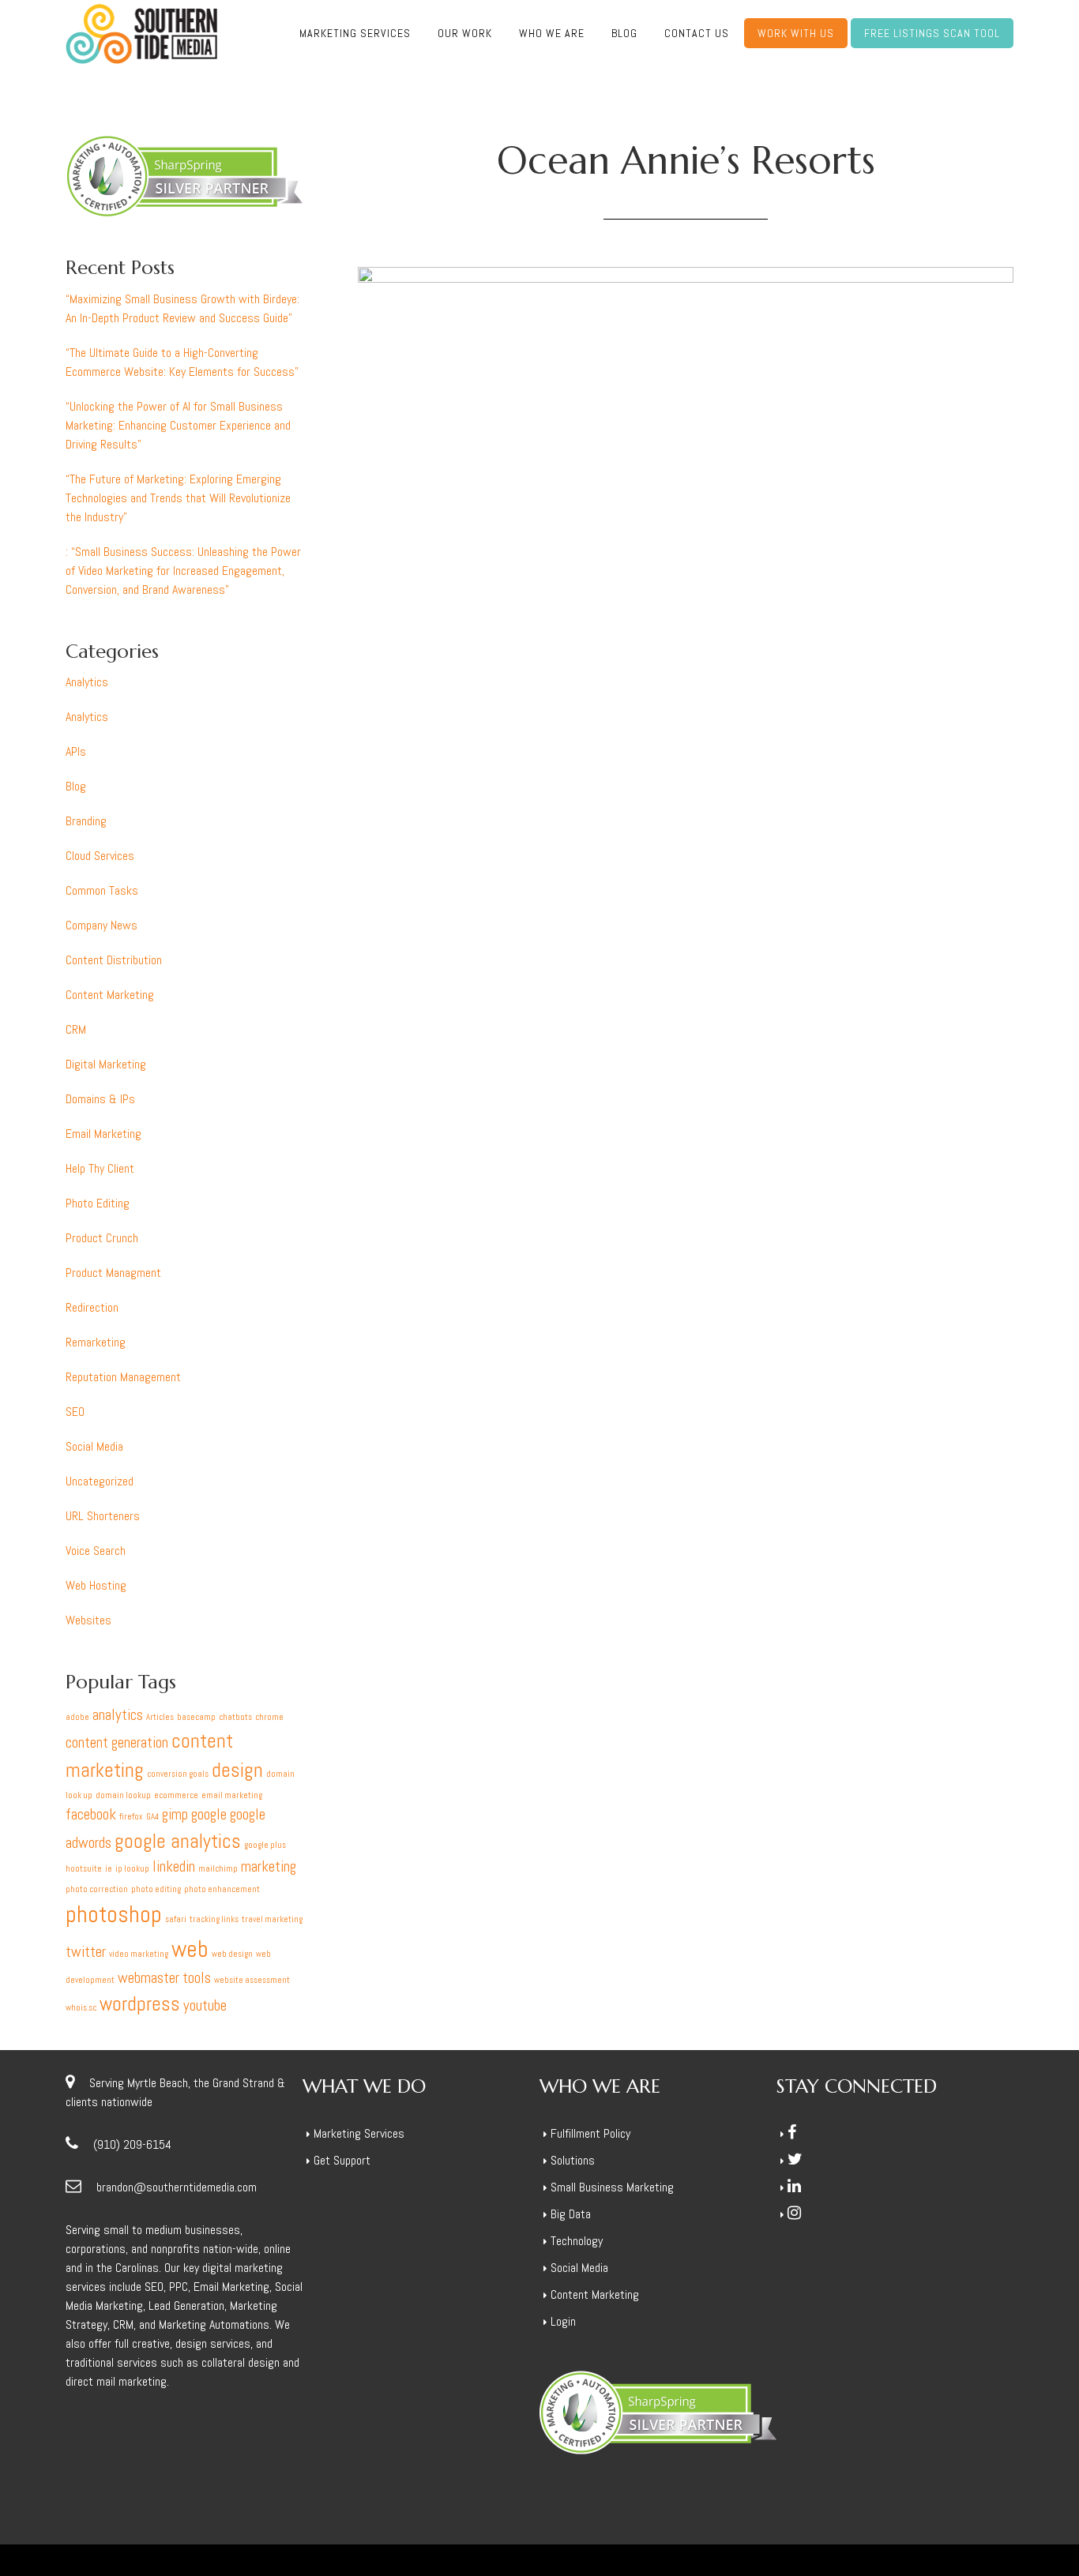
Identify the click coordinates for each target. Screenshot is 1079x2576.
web (190, 1949)
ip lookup (132, 1869)
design (237, 1770)
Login (563, 2321)
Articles (160, 1717)
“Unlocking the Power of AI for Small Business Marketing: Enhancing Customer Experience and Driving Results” (178, 425)
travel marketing (272, 1919)
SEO (75, 1412)
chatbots (235, 1717)
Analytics (87, 682)
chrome (269, 1717)
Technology (577, 2241)
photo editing (156, 1889)
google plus (265, 1845)
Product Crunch (102, 1238)
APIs (76, 751)
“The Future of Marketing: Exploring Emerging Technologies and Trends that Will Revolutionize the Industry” (178, 498)
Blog (76, 786)
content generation (117, 1742)
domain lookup (123, 1795)
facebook (91, 1814)
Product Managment (113, 1273)
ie (109, 1869)
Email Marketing (103, 1134)
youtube (205, 2005)
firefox (131, 1817)
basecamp (196, 1717)
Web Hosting (96, 1585)
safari (176, 1919)
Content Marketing (110, 995)
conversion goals (178, 1774)
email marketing (232, 1795)
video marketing (139, 1954)
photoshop (114, 1914)
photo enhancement (222, 1889)
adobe (77, 1717)
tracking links (214, 1919)
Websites (88, 1620)
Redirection (92, 1307)
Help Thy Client (100, 1168)
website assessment (252, 1980)
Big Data (571, 2214)
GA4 (152, 1817)
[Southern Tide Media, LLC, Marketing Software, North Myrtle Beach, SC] (836, 2291)
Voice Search (96, 1551)
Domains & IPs (100, 1099)
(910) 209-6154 (132, 2144)
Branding (86, 821)
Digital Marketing (106, 1064)
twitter (86, 1952)
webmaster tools (164, 1978)
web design (232, 1954)
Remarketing (96, 1342)
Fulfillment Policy (590, 2133)
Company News (102, 925)
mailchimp (218, 1869)
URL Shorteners (103, 1516)
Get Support (342, 2160)
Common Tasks (102, 890)
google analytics (178, 1841)
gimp (175, 1814)
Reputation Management (123, 1377)
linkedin (174, 1866)
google (209, 1814)
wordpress (140, 2004)
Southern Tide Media (141, 34)
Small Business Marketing (612, 2187)
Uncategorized (100, 1481)
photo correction (97, 1889)
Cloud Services (100, 856)
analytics (118, 1715)
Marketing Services (359, 2133)
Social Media (94, 1446)
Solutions (573, 2160)
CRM (76, 1029)
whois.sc (81, 2008)
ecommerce (176, 1795)
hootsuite (84, 1869)
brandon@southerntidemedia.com (177, 2187)
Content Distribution (114, 960)
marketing (269, 1866)
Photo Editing (98, 1203)
